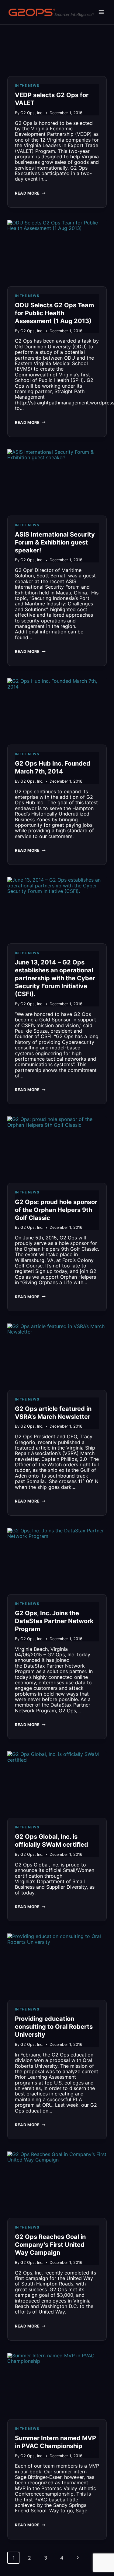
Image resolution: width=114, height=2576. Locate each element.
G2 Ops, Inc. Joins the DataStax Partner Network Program (54, 1621)
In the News (27, 86)
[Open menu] (101, 12)
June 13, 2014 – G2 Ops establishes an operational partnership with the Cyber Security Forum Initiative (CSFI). (55, 978)
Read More (30, 195)
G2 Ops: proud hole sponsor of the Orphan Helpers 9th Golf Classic (56, 1210)
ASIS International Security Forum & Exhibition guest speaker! (55, 542)
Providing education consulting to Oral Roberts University (54, 2027)
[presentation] (57, 43)
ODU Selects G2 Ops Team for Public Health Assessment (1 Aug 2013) (54, 313)
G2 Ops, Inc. (32, 113)
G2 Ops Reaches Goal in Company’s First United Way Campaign (50, 2245)
